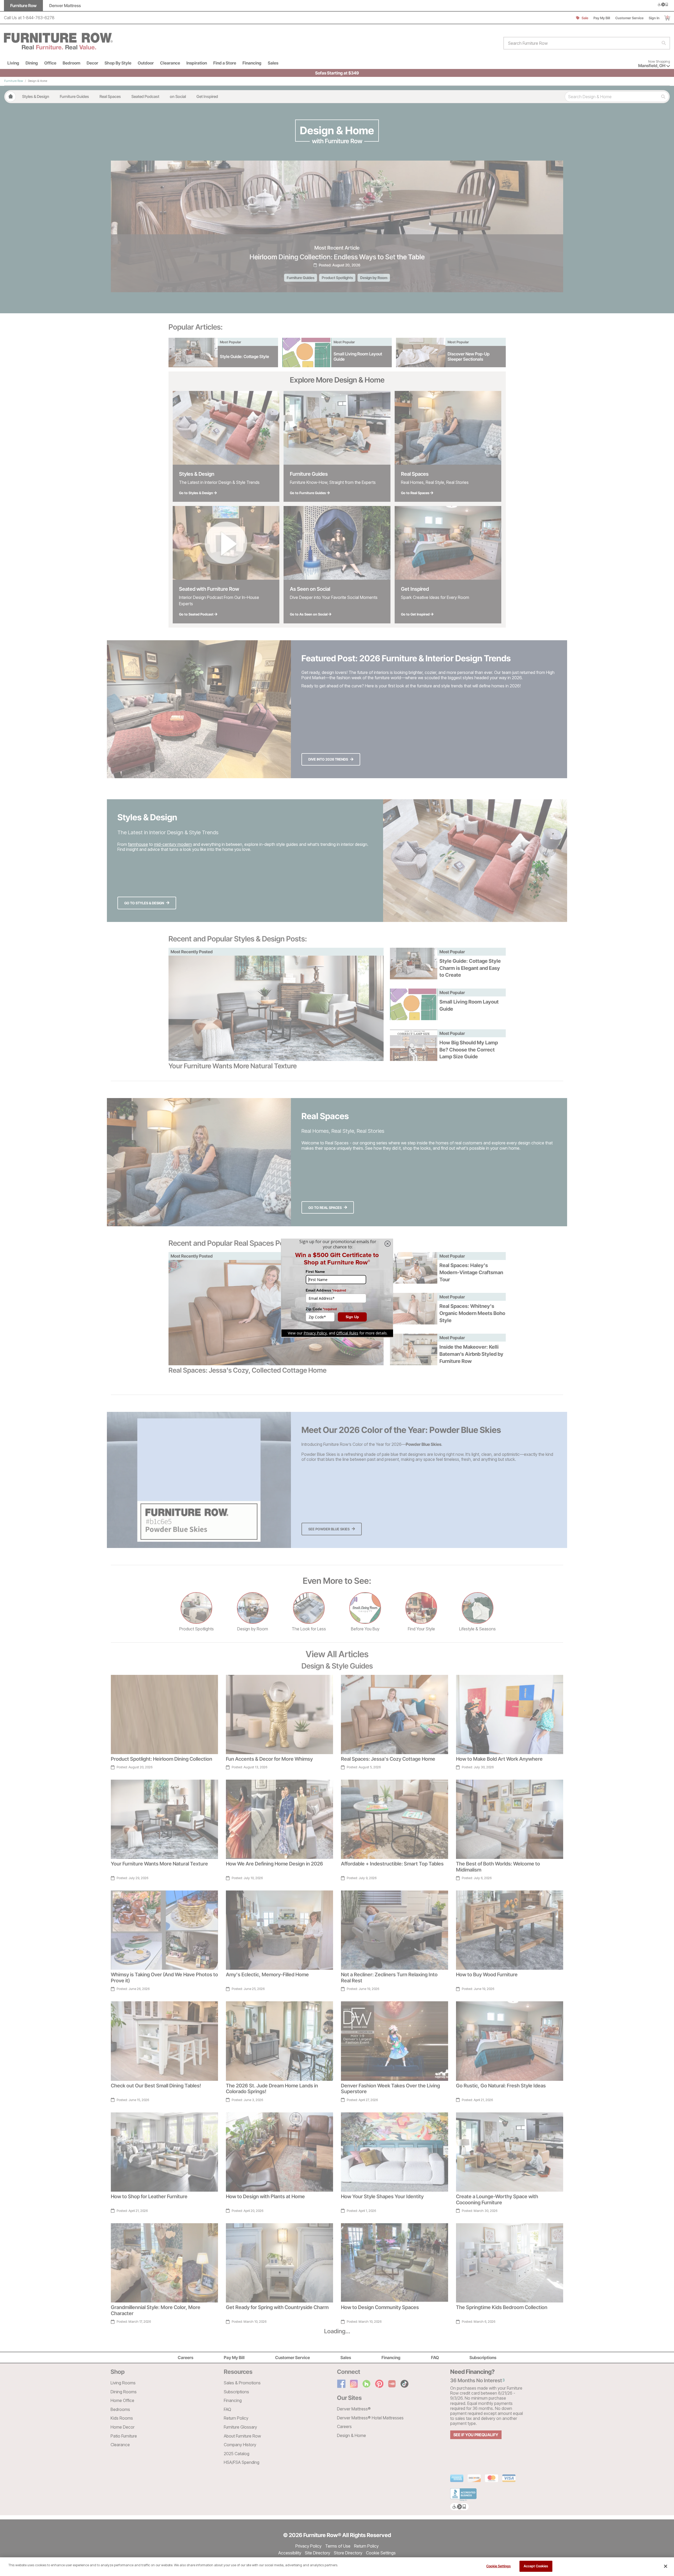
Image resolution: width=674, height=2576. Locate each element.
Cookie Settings (499, 2566)
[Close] (666, 2566)
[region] (337, 2567)
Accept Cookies (536, 2566)
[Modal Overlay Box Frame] (337, 1288)
